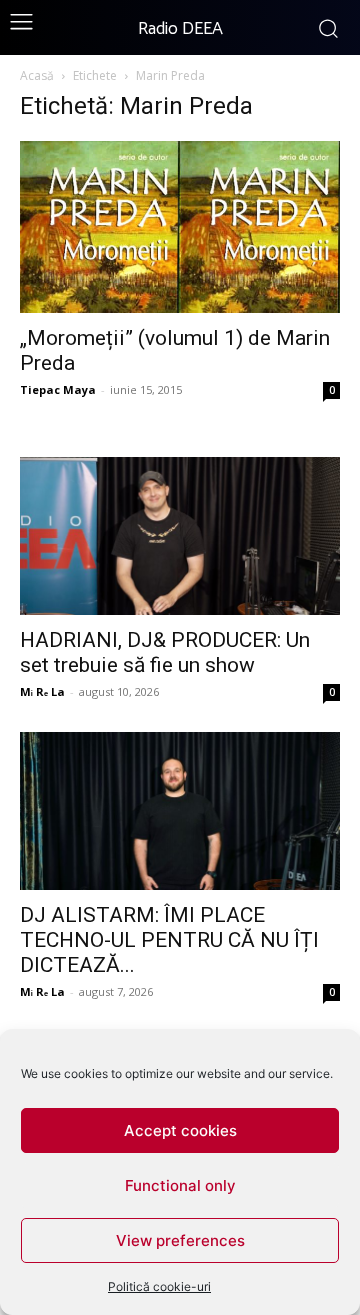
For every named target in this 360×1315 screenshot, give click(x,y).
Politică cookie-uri (159, 1286)
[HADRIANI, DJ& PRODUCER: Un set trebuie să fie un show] (180, 536)
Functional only (180, 1185)
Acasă (37, 75)
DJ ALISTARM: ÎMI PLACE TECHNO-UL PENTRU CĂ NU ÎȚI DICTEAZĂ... (169, 940)
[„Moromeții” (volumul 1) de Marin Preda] (180, 227)
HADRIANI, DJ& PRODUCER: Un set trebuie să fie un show (165, 652)
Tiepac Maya (58, 389)
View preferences (180, 1240)
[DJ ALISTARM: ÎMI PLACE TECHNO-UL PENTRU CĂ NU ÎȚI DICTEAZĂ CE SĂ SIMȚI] (180, 811)
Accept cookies (180, 1130)
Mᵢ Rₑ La (42, 691)
